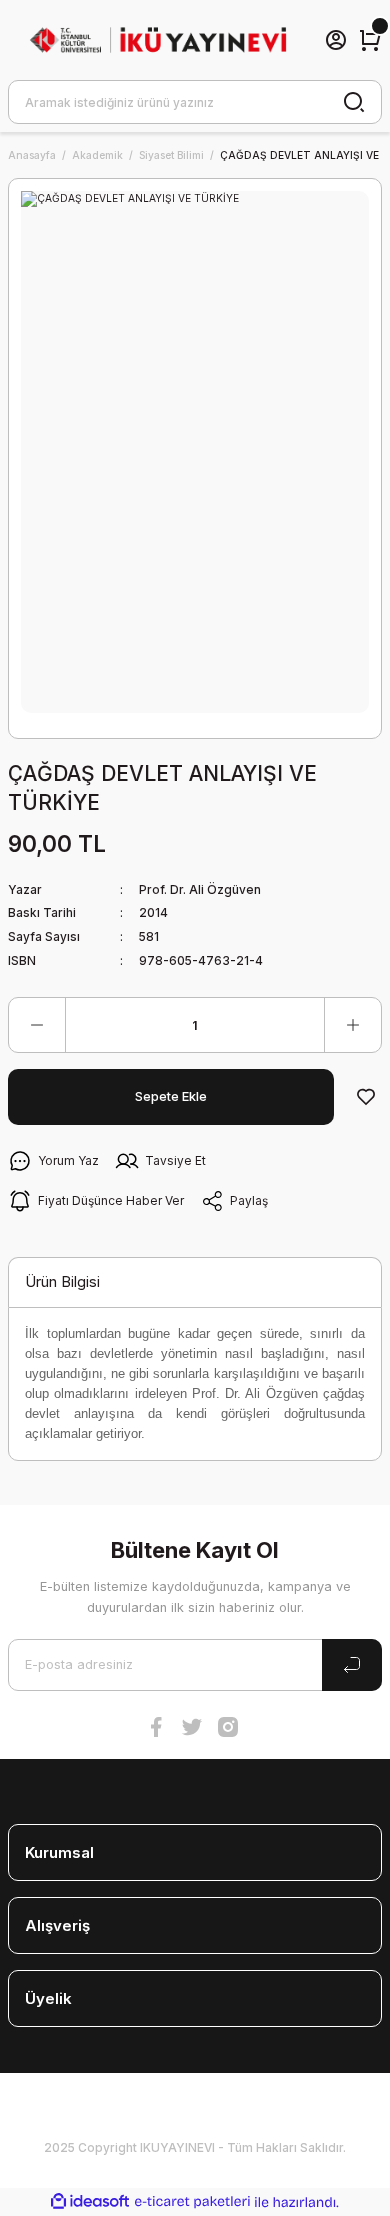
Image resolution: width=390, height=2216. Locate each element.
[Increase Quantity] (353, 1025)
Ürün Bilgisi (62, 1281)
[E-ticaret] (192, 2201)
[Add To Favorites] (366, 1097)
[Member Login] (336, 40)
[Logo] (158, 40)
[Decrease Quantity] (37, 1025)
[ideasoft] (90, 2202)
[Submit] (352, 1665)
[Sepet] (370, 40)
